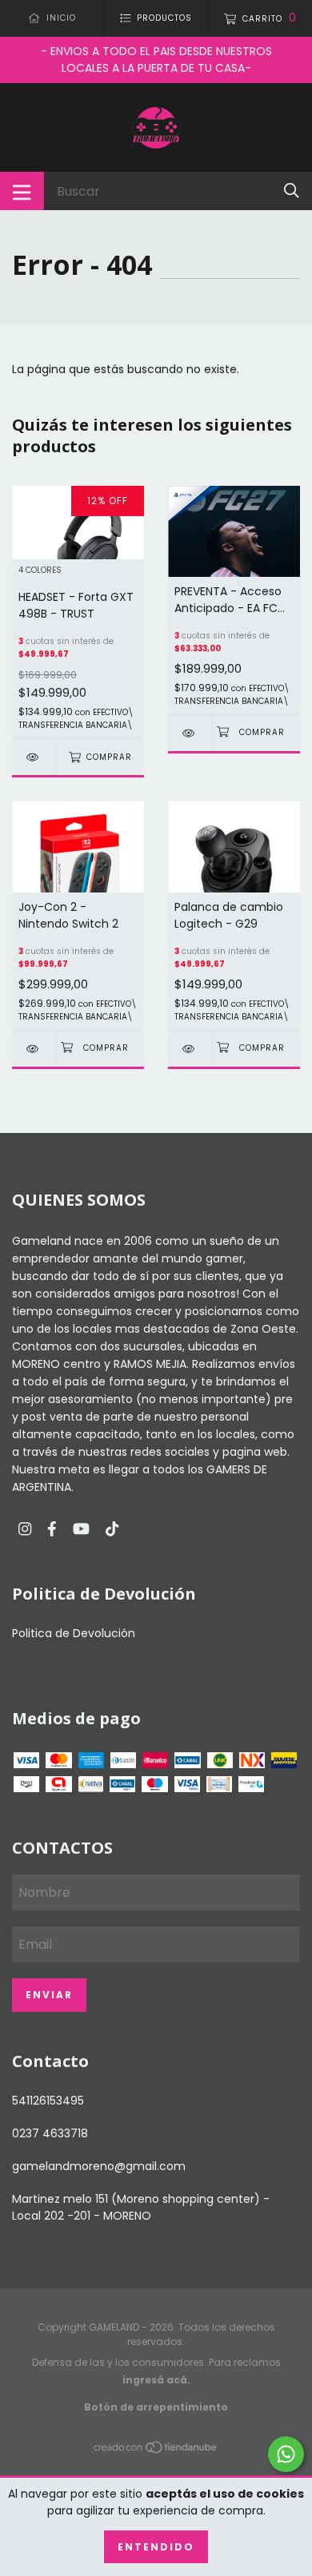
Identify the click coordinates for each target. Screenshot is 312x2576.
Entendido (156, 2547)
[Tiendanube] (156, 2451)
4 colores (40, 571)
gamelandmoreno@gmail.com (99, 2166)
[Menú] (22, 191)
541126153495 (48, 2101)
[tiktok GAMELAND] (112, 1530)
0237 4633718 (50, 2133)
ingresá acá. (156, 2380)
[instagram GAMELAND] (25, 1530)
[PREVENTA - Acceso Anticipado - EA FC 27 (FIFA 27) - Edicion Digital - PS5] (190, 733)
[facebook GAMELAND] (52, 1530)
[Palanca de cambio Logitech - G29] (190, 1049)
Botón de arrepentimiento (156, 2407)
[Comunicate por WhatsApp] (286, 2454)
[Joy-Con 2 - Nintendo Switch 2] (34, 1049)
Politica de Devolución (74, 1633)
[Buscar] (292, 191)
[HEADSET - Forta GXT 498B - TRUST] (34, 757)
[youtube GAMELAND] (81, 1530)
